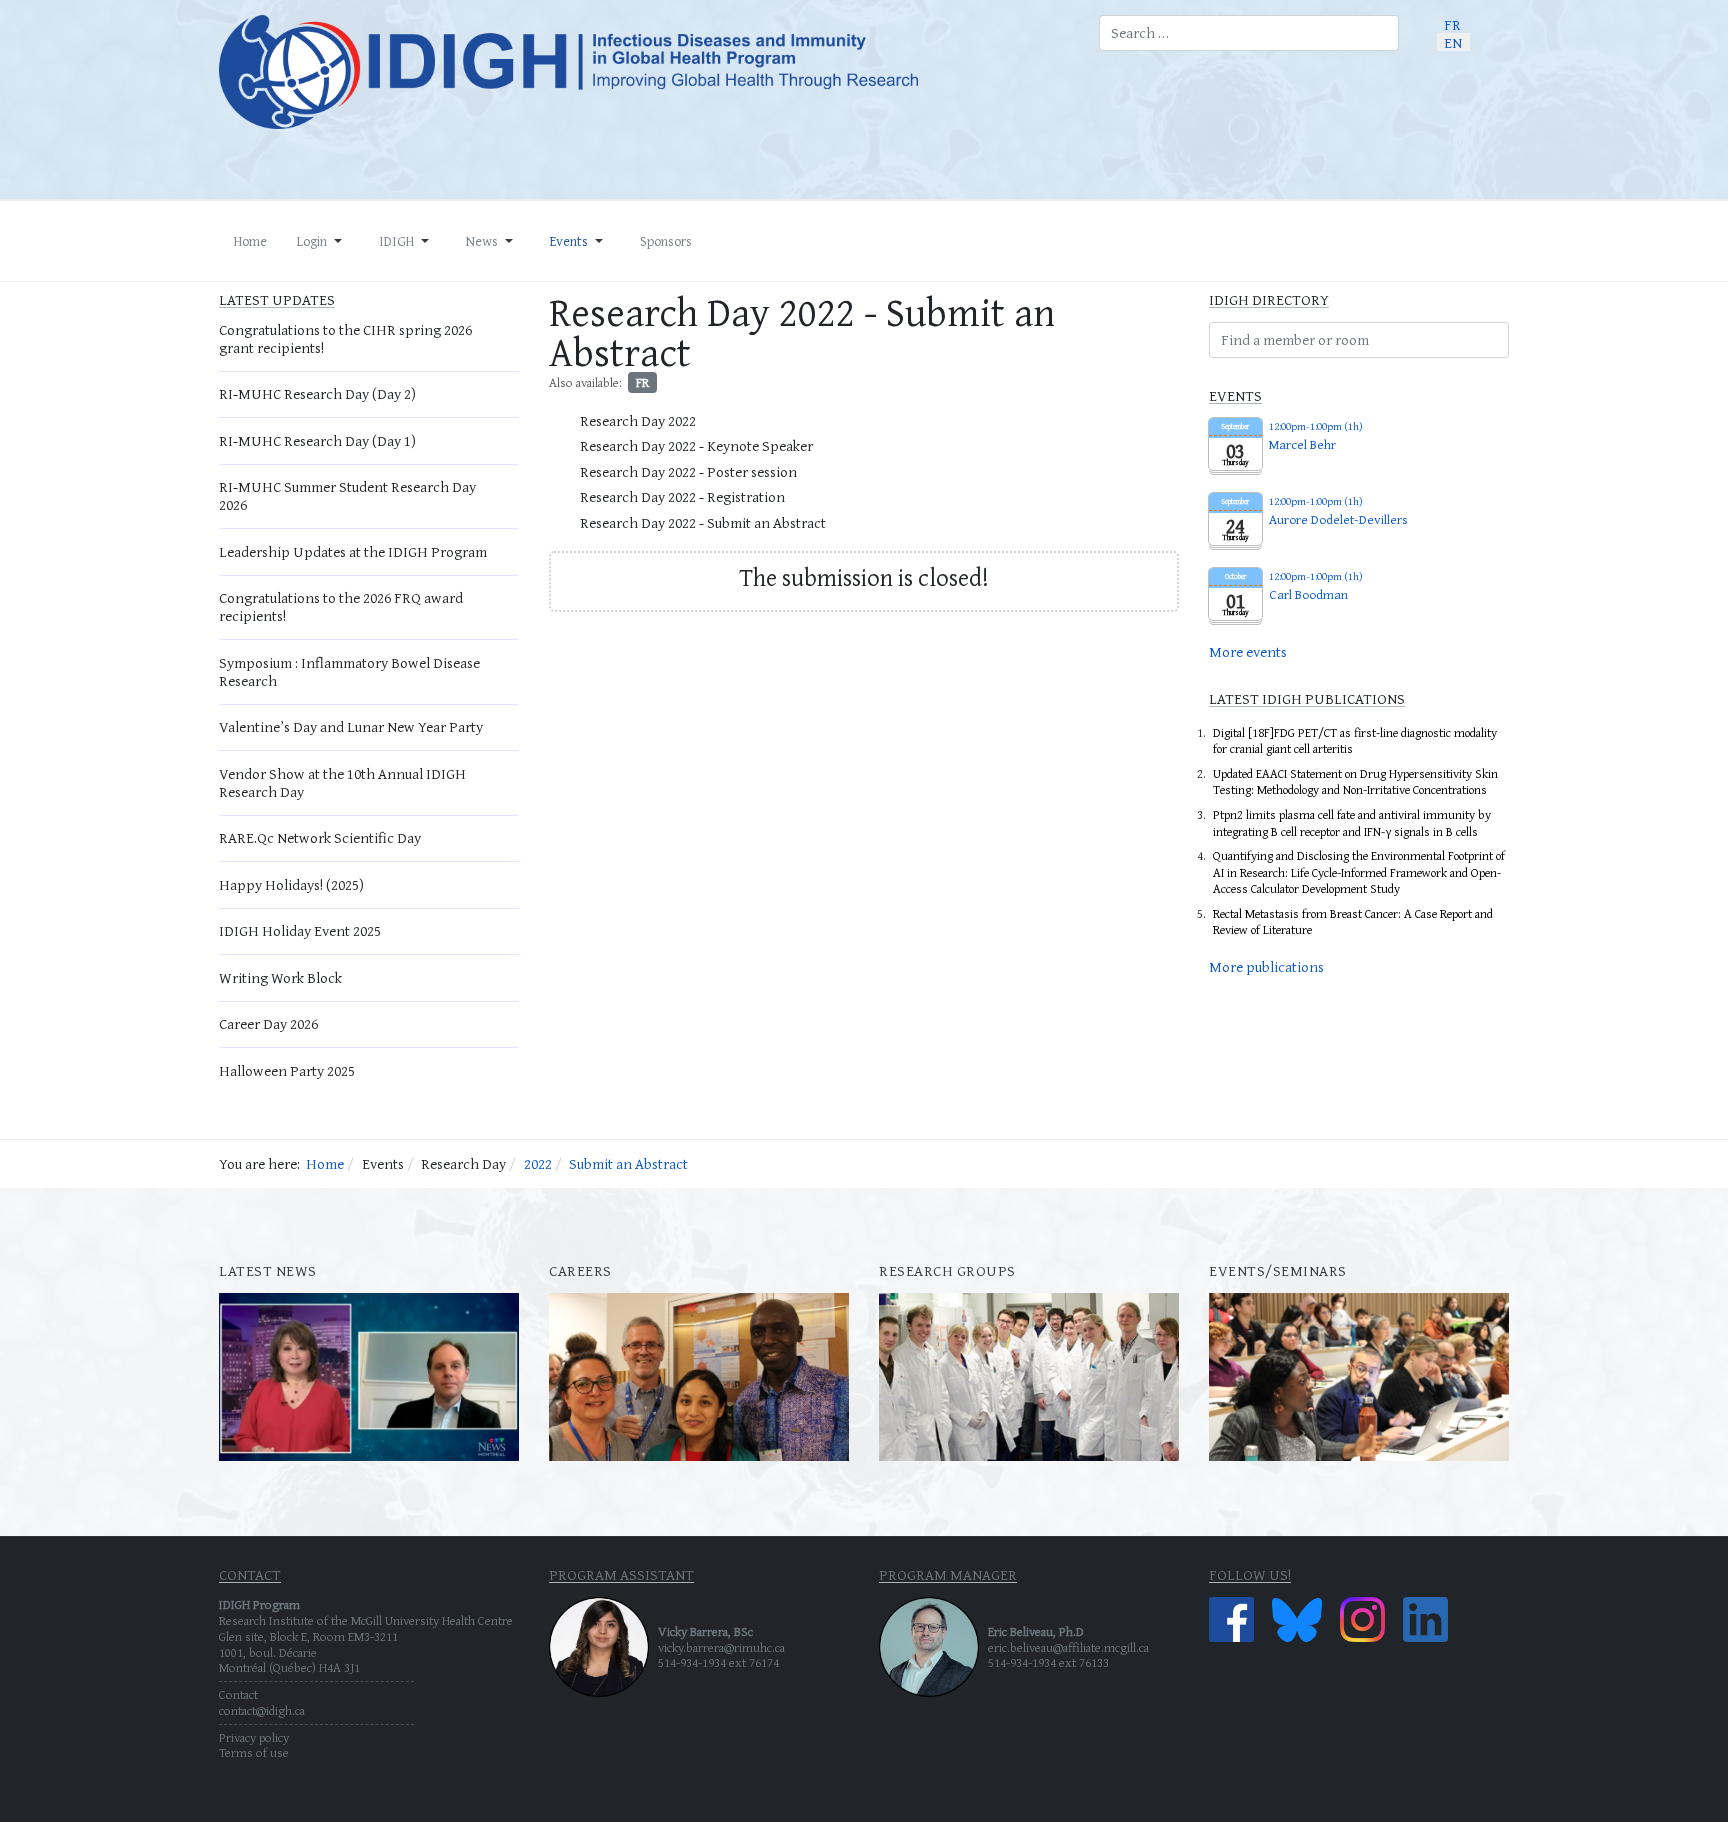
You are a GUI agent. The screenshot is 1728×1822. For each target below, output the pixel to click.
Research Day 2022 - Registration (682, 496)
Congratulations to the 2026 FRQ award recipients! (341, 606)
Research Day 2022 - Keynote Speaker (696, 445)
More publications (1266, 966)
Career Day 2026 (268, 1023)
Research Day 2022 (638, 420)
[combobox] (1249, 33)
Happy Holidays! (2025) (291, 884)
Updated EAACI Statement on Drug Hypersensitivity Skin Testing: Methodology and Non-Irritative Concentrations (1355, 782)
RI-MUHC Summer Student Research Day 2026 (347, 495)
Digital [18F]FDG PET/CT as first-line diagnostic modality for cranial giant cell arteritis (1355, 741)
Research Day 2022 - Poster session (688, 471)
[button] (323, 241)
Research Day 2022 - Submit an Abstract (703, 522)
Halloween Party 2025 (287, 1070)
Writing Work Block (280, 977)
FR (642, 382)
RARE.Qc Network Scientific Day (320, 837)
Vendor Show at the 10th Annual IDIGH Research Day (342, 782)
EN (1453, 41)
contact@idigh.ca (262, 1710)
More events (1248, 651)
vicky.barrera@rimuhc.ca (721, 1647)
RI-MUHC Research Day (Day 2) (317, 393)
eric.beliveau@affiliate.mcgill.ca (1068, 1647)
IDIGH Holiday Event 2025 (300, 930)
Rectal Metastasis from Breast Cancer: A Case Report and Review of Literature (1353, 922)
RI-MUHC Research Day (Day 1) (317, 440)
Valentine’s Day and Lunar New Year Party (351, 726)
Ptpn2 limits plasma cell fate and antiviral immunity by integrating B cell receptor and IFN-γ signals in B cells (1352, 823)
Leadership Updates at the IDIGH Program (353, 551)
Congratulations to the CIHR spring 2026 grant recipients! (345, 338)
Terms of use (254, 1752)
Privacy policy (254, 1737)
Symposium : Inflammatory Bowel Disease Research (349, 671)
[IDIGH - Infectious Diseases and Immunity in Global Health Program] (644, 72)
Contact (238, 1694)
